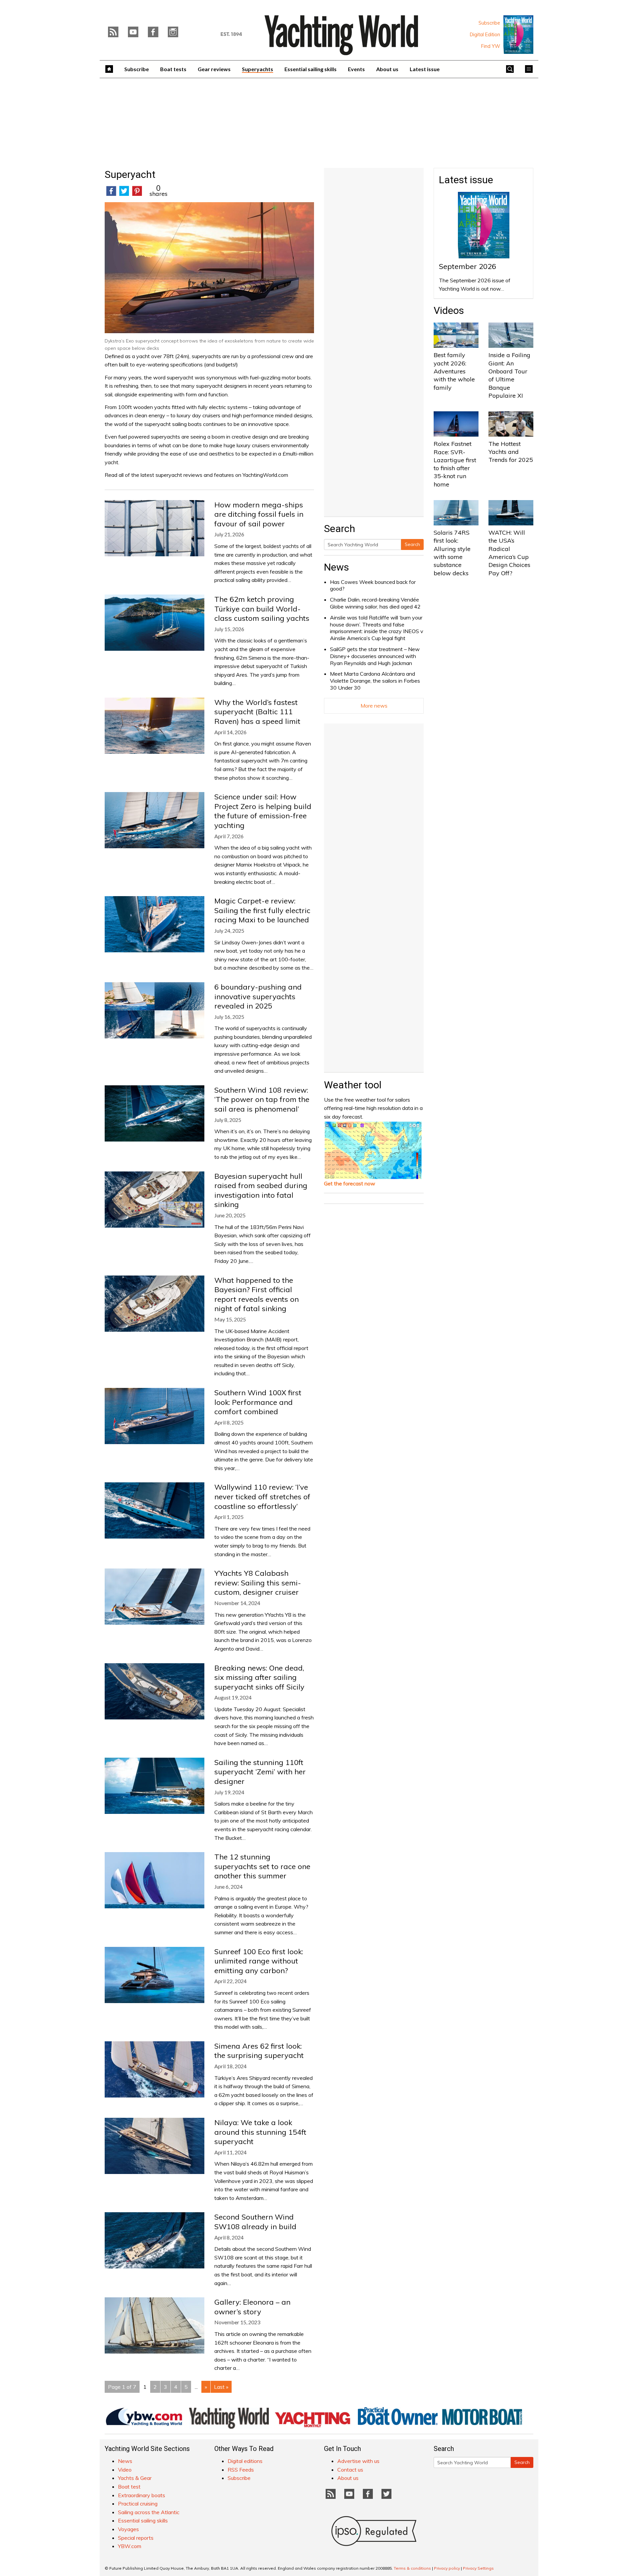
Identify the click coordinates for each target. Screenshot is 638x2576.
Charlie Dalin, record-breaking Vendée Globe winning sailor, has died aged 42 (375, 603)
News (336, 567)
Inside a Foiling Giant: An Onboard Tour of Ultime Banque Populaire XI (509, 375)
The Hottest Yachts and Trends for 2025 (511, 452)
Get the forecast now (350, 1183)
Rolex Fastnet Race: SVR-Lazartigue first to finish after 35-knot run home (455, 464)
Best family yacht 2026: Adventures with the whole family (454, 371)
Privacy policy (447, 2568)
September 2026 (468, 266)
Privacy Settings (478, 2568)
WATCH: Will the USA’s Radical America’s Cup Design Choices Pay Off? (509, 553)
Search (412, 544)
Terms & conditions (412, 2568)
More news (374, 706)
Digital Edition (485, 35)
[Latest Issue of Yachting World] (518, 35)
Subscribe (489, 23)
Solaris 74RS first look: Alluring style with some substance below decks (452, 553)
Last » (221, 2387)
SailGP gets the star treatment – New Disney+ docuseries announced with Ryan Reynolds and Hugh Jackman (375, 656)
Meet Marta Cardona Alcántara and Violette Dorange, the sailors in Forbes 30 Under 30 (375, 681)
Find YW (491, 46)
